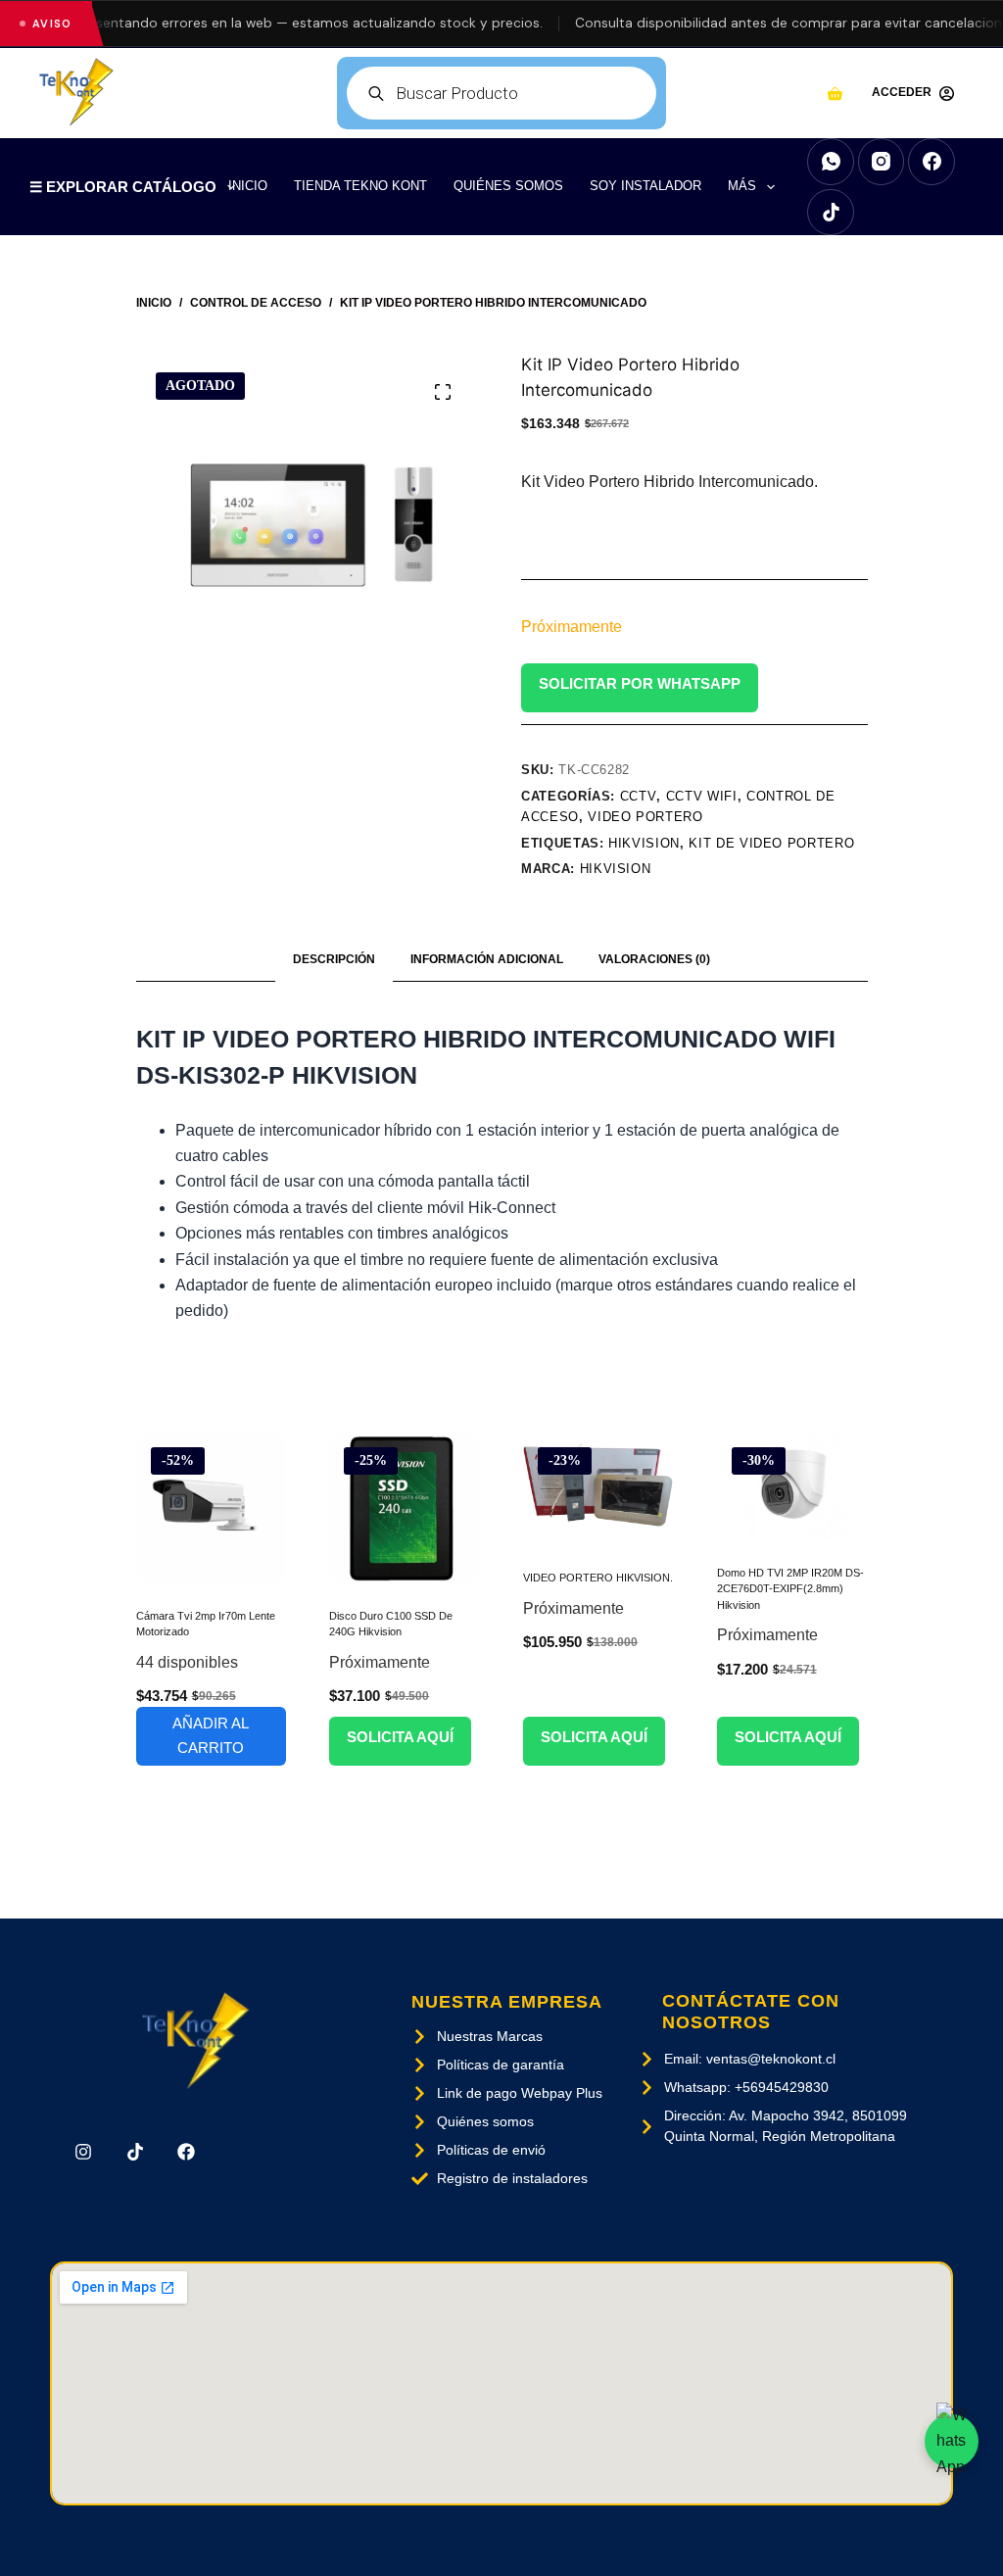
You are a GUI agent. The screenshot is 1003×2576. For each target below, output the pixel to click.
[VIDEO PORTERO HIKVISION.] (598, 1489)
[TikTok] (831, 213)
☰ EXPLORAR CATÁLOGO (123, 187)
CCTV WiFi (702, 796)
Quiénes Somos (508, 186)
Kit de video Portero (771, 843)
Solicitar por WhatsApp (640, 683)
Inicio (248, 186)
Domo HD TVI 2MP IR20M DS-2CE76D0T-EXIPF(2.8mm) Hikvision (790, 1589)
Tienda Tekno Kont (360, 186)
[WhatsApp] (831, 162)
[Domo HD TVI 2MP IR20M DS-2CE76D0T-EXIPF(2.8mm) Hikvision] (792, 1486)
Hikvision (616, 869)
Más (742, 186)
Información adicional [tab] (487, 959)
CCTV (639, 796)
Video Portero (645, 817)
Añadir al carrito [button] (211, 1735)
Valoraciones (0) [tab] (654, 959)
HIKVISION (644, 843)
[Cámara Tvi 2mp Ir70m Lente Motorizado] (212, 1508)
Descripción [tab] (334, 959)
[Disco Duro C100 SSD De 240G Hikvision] (405, 1508)
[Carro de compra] (835, 94)
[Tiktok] (135, 2152)
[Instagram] (882, 162)
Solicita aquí (400, 1737)
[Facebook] (931, 162)
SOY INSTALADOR (645, 186)
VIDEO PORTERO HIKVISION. (598, 1578)
